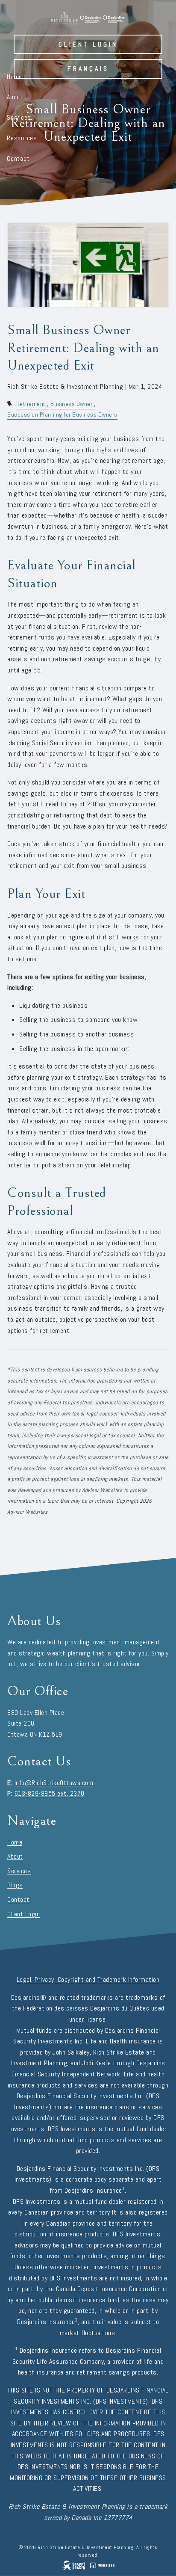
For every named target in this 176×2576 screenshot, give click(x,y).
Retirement (31, 404)
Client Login (88, 44)
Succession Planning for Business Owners (62, 415)
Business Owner (71, 404)
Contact (18, 158)
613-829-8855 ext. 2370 (50, 1793)
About (15, 97)
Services (19, 117)
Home (15, 77)
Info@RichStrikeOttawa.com (54, 1783)
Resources (22, 138)
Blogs (15, 1885)
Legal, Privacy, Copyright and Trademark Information (88, 1979)
